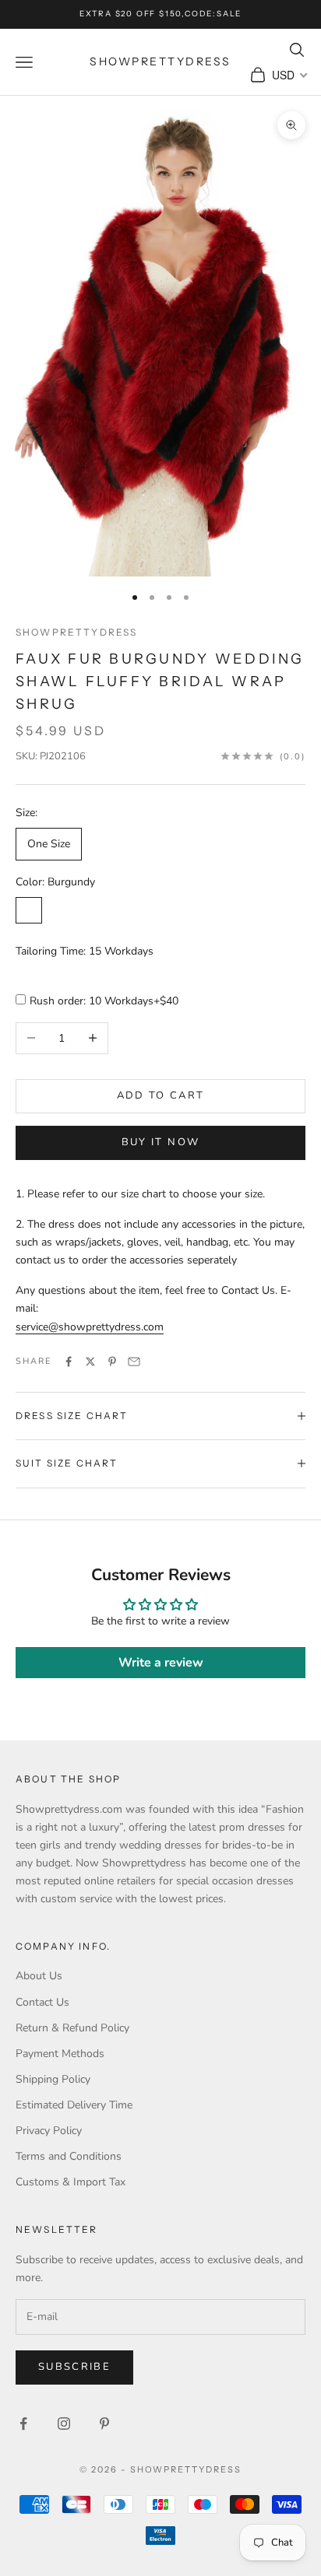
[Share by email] (134, 1362)
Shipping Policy (53, 2079)
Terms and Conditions (69, 2156)
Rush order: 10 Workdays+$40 (104, 1001)
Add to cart (161, 1095)
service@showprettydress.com (90, 1327)
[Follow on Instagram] (64, 2424)
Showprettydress (76, 632)
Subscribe (74, 2367)
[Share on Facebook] (69, 1362)
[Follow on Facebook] (23, 2424)
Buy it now (160, 1142)
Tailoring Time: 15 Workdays (85, 951)
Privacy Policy (49, 2131)
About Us (39, 1976)
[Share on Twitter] (90, 1362)
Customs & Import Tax (71, 2182)
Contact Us (42, 2002)
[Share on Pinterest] (112, 1362)
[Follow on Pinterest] (104, 2424)
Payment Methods (60, 2054)
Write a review (161, 1663)
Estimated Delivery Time (74, 2105)
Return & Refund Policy (72, 2028)
